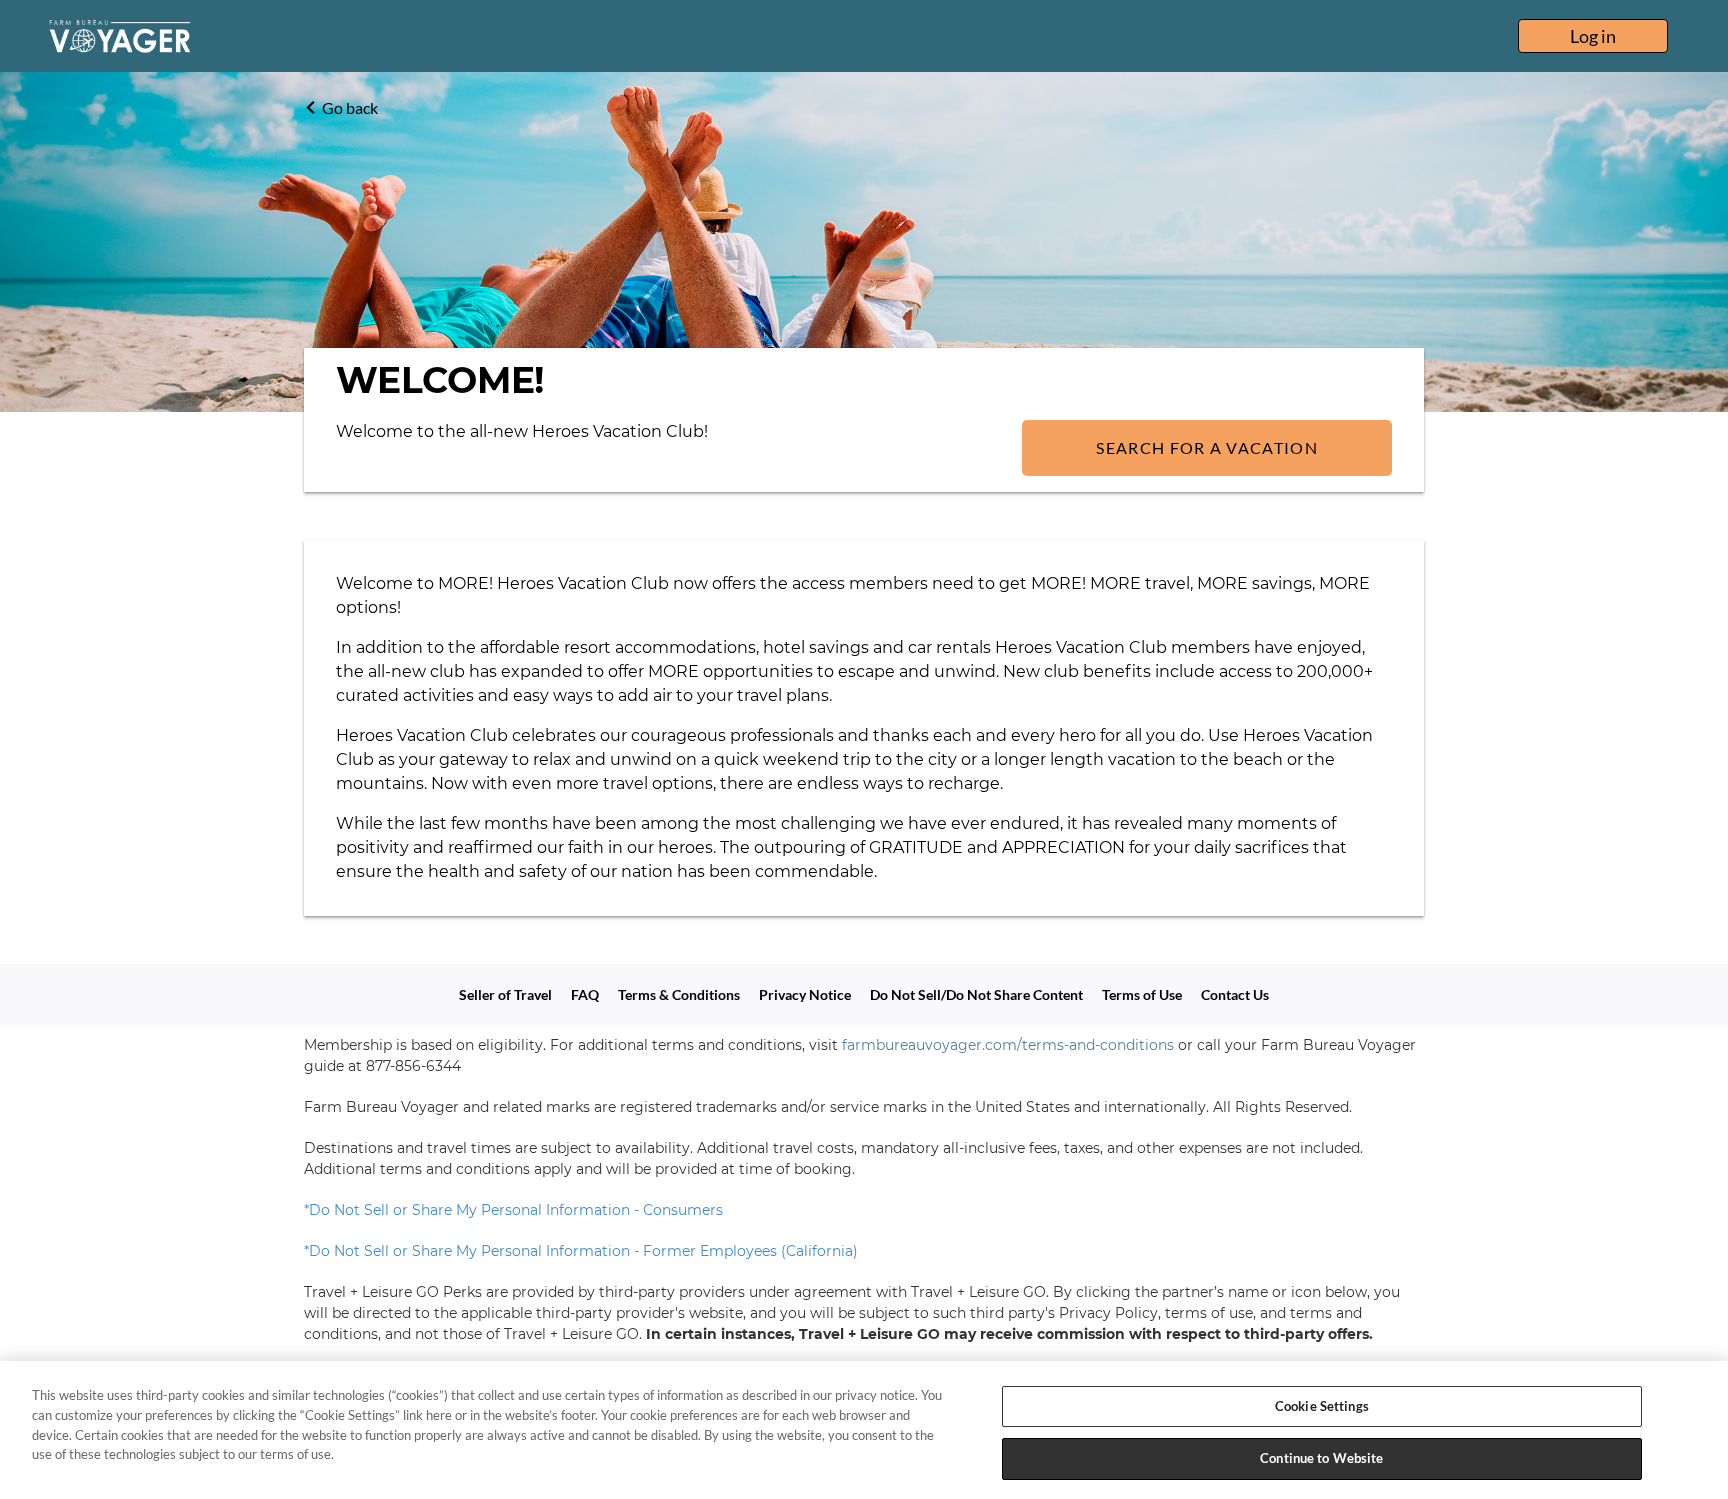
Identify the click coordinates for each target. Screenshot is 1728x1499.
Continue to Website (1321, 1457)
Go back (350, 107)
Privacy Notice (805, 994)
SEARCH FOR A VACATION (1207, 447)
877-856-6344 (413, 1066)
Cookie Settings (1322, 1406)
